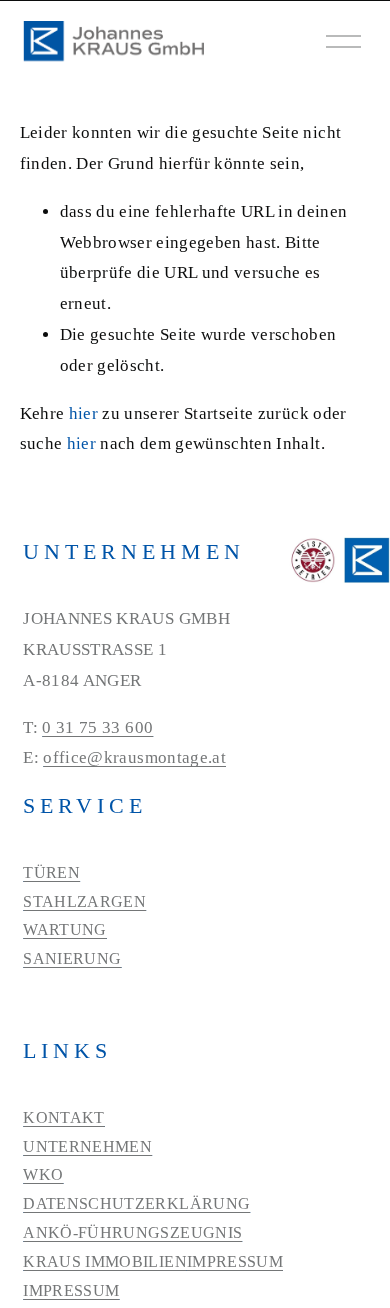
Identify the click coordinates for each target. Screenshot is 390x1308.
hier (83, 413)
